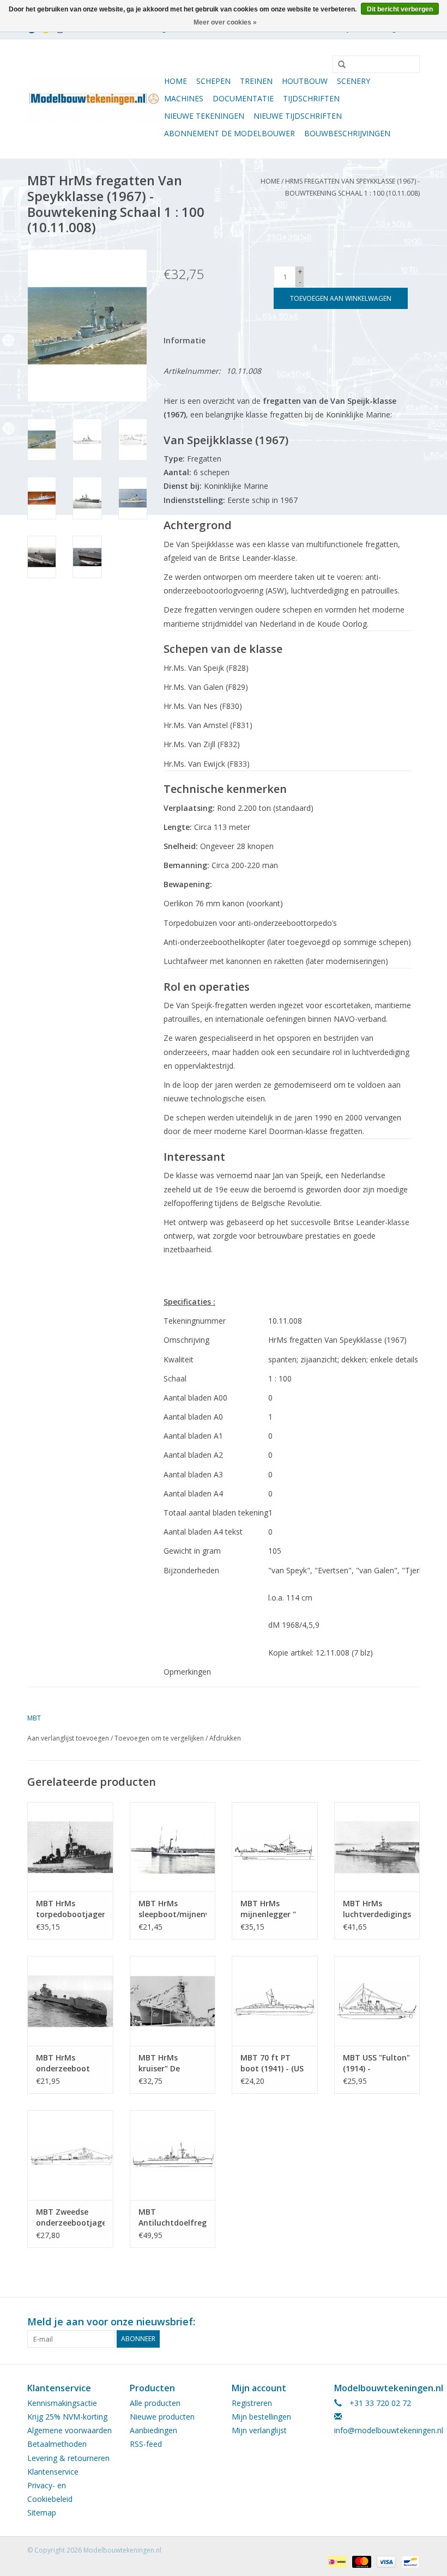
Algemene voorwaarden (70, 2430)
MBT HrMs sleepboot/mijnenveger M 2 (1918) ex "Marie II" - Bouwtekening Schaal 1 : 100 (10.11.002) (173, 1909)
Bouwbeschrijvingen (347, 133)
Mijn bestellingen (261, 2417)
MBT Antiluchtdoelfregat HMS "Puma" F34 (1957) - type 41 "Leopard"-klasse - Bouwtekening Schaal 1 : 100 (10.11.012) (173, 2217)
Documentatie (243, 98)
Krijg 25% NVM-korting (67, 2417)
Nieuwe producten (162, 2417)
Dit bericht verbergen (400, 9)
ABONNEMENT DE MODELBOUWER (229, 133)
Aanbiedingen (153, 2430)
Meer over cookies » (225, 22)
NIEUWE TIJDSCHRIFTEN (298, 116)
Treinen (256, 81)
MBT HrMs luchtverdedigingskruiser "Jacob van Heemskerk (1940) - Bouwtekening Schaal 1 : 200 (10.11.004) (377, 1909)
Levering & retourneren (68, 2458)
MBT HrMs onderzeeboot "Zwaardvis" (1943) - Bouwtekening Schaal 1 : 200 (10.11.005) (63, 2063)
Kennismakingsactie (62, 2403)
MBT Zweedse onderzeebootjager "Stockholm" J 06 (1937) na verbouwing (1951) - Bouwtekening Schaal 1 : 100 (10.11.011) (70, 2217)
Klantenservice (53, 2472)
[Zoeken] (338, 65)
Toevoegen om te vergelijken (160, 1738)
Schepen (213, 81)
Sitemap (42, 2513)
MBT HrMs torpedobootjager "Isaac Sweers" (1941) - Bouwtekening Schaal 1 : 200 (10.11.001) (70, 1909)
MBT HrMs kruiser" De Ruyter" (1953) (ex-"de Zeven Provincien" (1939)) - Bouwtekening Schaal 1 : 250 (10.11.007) (166, 2063)
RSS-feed (146, 2444)
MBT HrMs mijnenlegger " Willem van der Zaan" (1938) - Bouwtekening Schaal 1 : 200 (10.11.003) (268, 1909)
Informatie (185, 340)
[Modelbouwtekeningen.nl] (94, 99)
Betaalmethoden (57, 2444)
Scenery (354, 81)
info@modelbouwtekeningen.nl (389, 2430)
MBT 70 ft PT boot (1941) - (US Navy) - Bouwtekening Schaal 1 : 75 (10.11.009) (272, 2063)
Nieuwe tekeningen (204, 116)
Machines (184, 98)
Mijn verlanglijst (259, 2430)
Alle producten (155, 2403)
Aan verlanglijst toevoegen (68, 1738)
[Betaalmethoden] (336, 2561)
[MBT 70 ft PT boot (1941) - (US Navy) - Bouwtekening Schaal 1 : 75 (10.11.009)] (275, 2001)
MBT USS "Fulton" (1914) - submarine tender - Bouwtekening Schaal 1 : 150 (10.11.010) (376, 2063)
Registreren (252, 2403)
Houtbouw (305, 81)
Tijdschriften (311, 98)
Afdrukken (225, 1738)
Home (176, 81)
